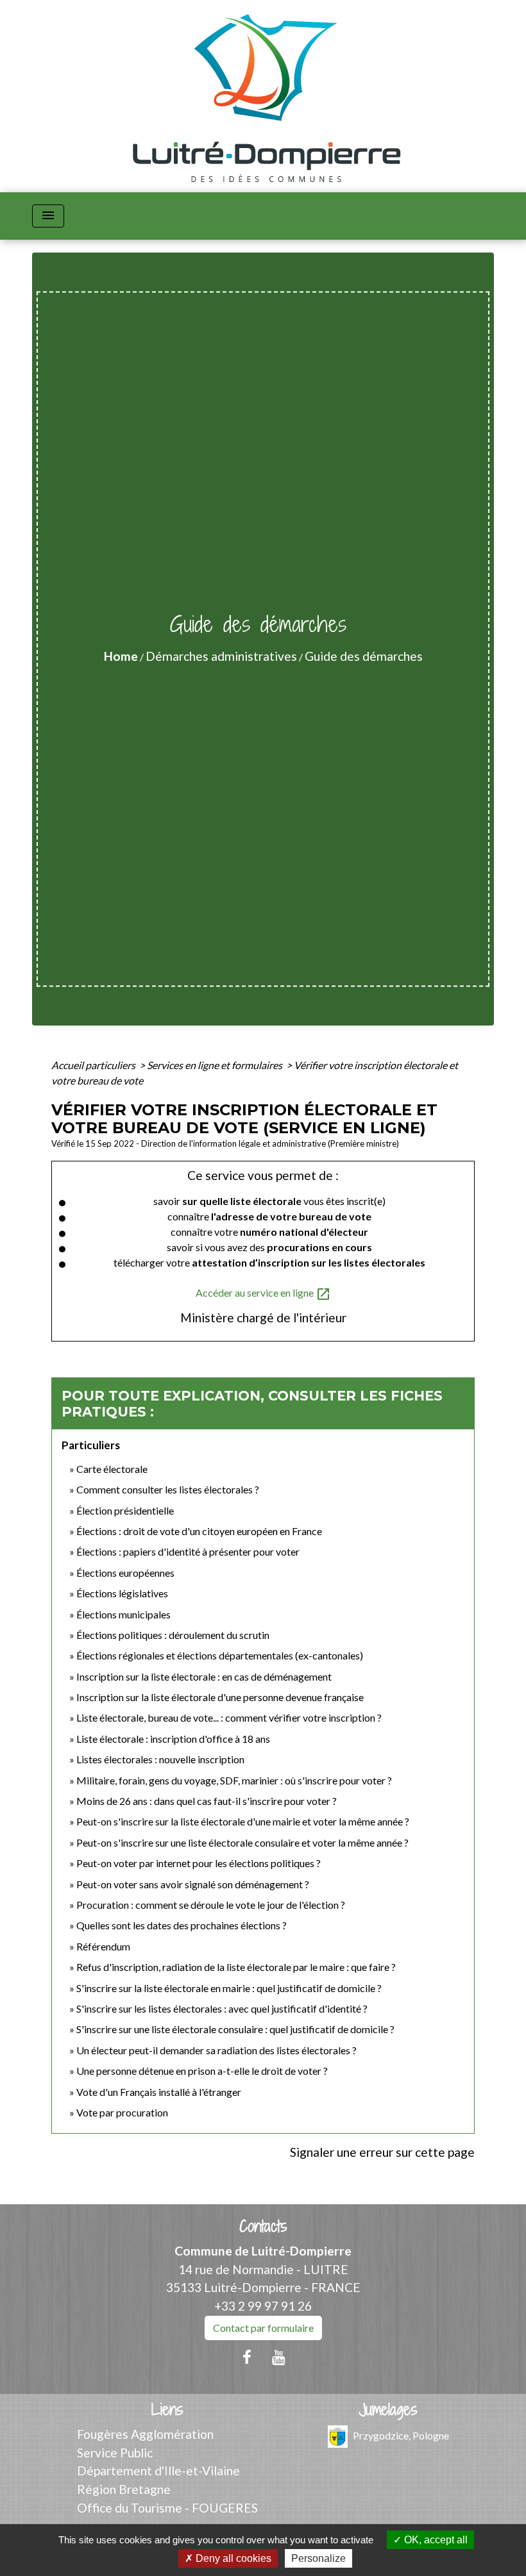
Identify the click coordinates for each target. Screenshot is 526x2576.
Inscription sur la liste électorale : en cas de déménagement (204, 1676)
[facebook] (247, 2357)
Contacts (263, 2226)
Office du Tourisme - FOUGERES (167, 2508)
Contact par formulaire (263, 2328)
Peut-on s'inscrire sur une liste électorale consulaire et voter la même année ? (242, 1842)
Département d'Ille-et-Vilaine (158, 2471)
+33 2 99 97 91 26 (263, 2306)
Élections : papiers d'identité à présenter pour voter (188, 1551)
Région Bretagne (124, 2489)
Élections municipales (123, 1614)
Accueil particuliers (94, 1065)
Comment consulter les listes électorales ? (168, 1489)
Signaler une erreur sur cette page (382, 2152)
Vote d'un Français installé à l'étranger (159, 2092)
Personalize (318, 2558)
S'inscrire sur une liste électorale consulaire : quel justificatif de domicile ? (235, 2029)
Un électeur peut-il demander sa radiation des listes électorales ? (216, 2050)
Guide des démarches (364, 656)
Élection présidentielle (125, 1510)
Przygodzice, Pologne (401, 2435)
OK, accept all (435, 2540)
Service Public (115, 2453)
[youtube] (279, 2357)
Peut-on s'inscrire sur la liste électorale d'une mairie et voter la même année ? (243, 1821)
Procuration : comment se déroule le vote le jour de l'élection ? (211, 1905)
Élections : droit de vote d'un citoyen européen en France (199, 1531)
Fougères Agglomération (145, 2434)
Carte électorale (112, 1469)
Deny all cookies (232, 2558)
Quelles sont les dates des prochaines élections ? (182, 1925)
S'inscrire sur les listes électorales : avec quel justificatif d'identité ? (222, 2008)
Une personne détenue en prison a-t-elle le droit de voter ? (202, 2071)
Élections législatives (122, 1593)
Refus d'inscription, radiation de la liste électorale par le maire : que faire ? (236, 1967)
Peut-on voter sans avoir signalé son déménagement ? (193, 1884)
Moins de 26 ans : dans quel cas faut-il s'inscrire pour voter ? (207, 1801)
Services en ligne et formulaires (216, 1065)
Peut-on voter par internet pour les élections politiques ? (199, 1863)
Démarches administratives (221, 656)
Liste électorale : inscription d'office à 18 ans (173, 1739)
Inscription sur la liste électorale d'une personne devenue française (220, 1697)
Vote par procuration (122, 2112)
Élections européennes (125, 1573)
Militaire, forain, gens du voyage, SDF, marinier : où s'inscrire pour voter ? (234, 1780)
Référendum (103, 1946)
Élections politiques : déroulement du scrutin (173, 1635)
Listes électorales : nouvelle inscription (160, 1759)
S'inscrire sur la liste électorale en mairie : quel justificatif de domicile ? (229, 1988)
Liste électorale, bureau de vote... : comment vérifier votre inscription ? (229, 1717)
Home (121, 656)
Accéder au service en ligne (263, 1294)
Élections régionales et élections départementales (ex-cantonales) (220, 1655)
